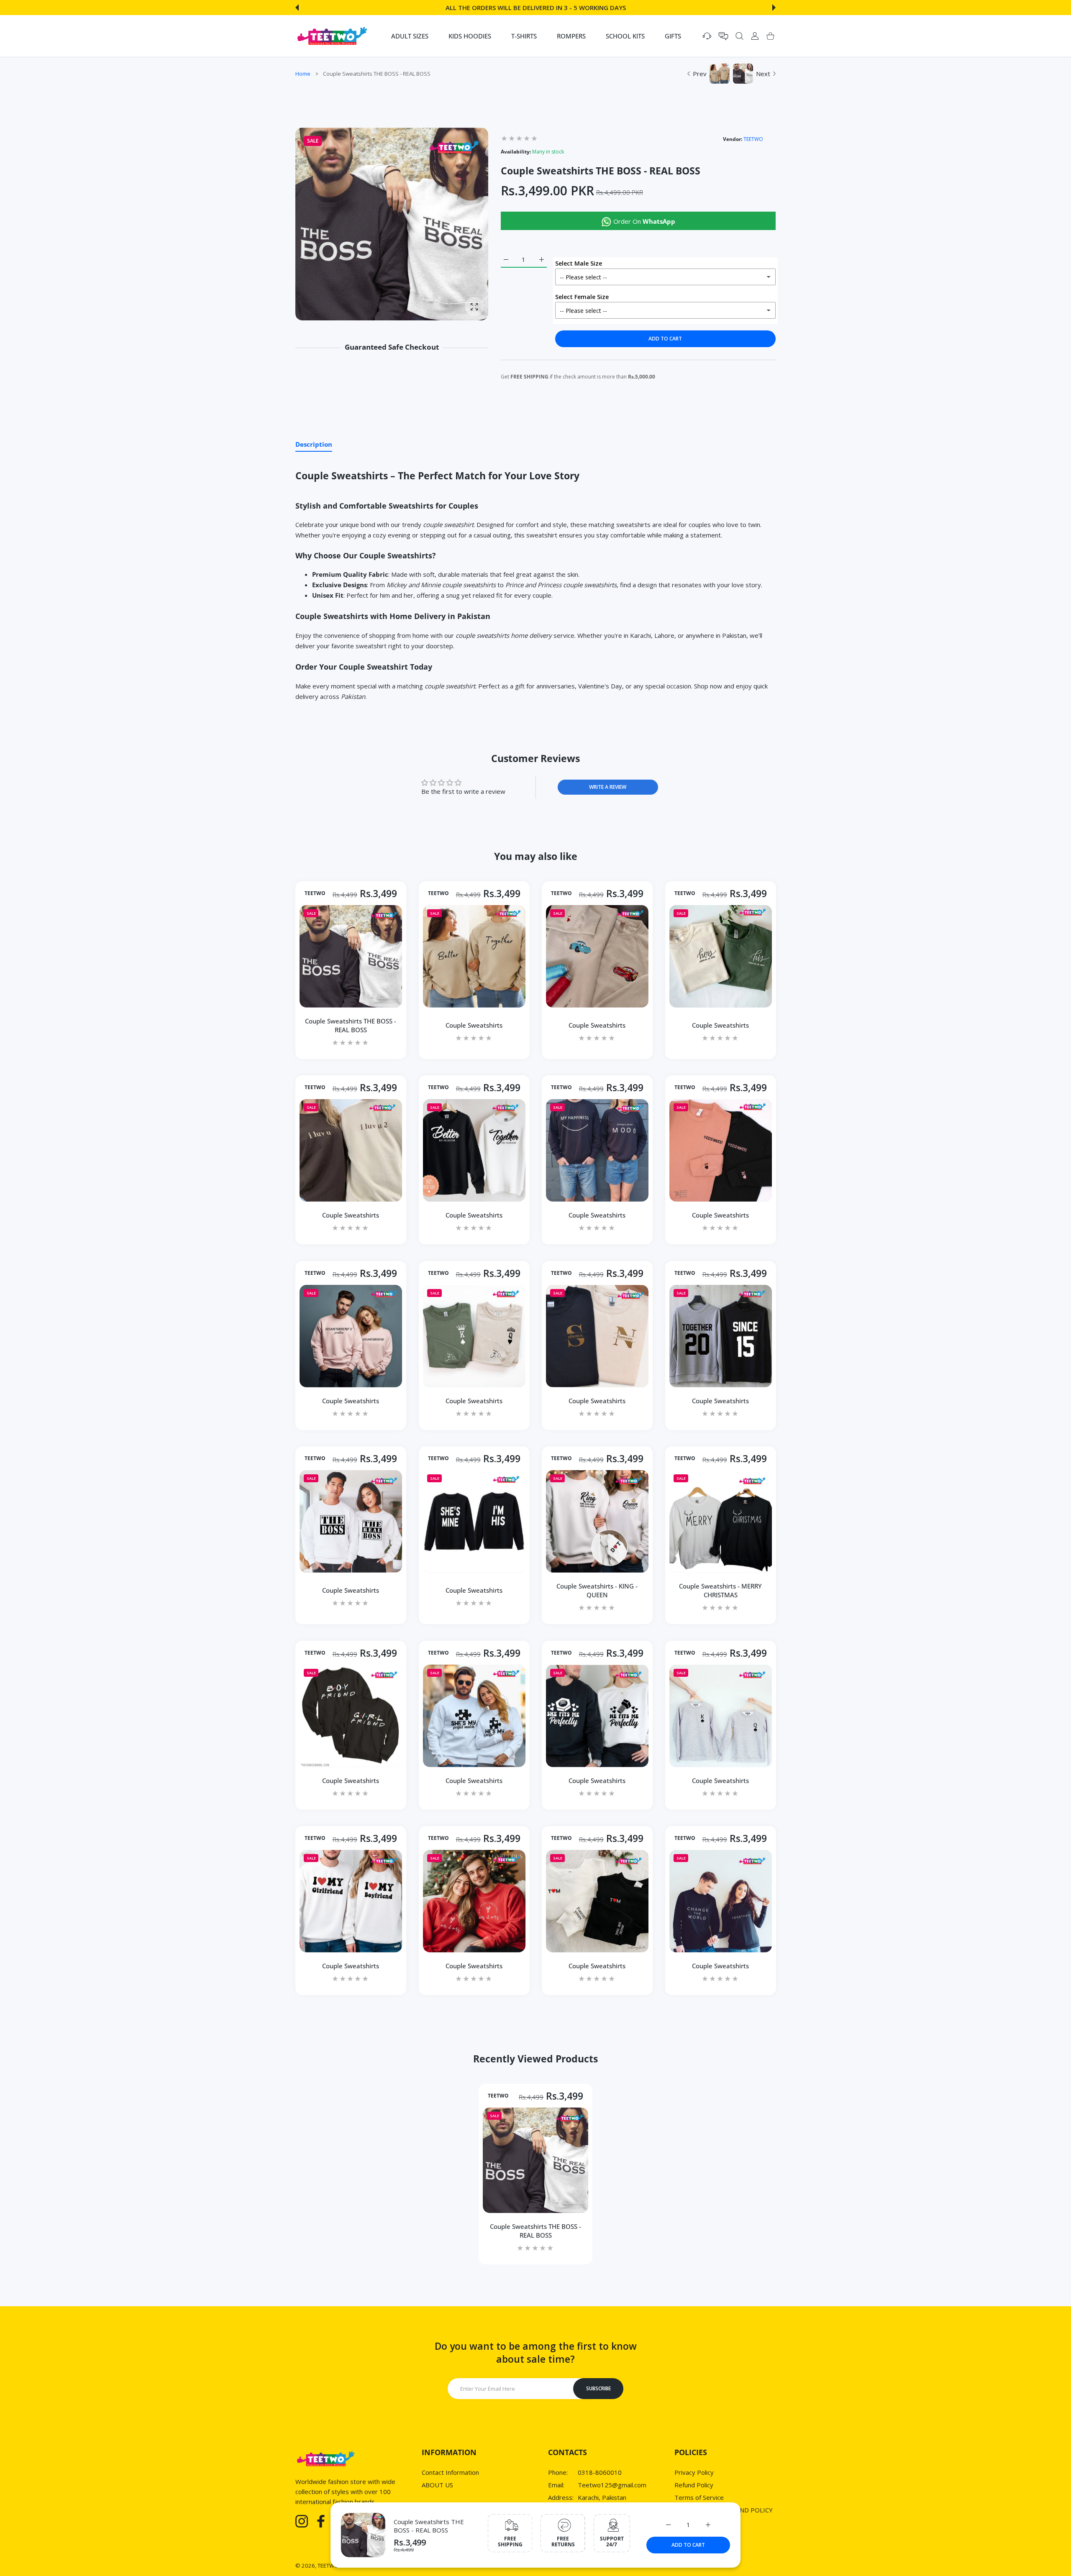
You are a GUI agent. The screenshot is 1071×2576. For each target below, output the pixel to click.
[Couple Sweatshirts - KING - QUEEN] (597, 1521)
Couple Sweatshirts (474, 1025)
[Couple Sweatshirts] (474, 956)
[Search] (739, 36)
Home (303, 74)
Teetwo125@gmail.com (612, 2485)
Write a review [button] (608, 787)
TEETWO (753, 139)
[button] (297, 8)
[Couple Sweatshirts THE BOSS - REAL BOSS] (351, 956)
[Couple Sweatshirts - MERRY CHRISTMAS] (721, 1521)
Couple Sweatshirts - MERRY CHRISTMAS (720, 1590)
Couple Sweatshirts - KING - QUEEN (597, 1590)
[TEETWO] (332, 36)
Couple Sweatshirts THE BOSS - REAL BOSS (429, 2526)
